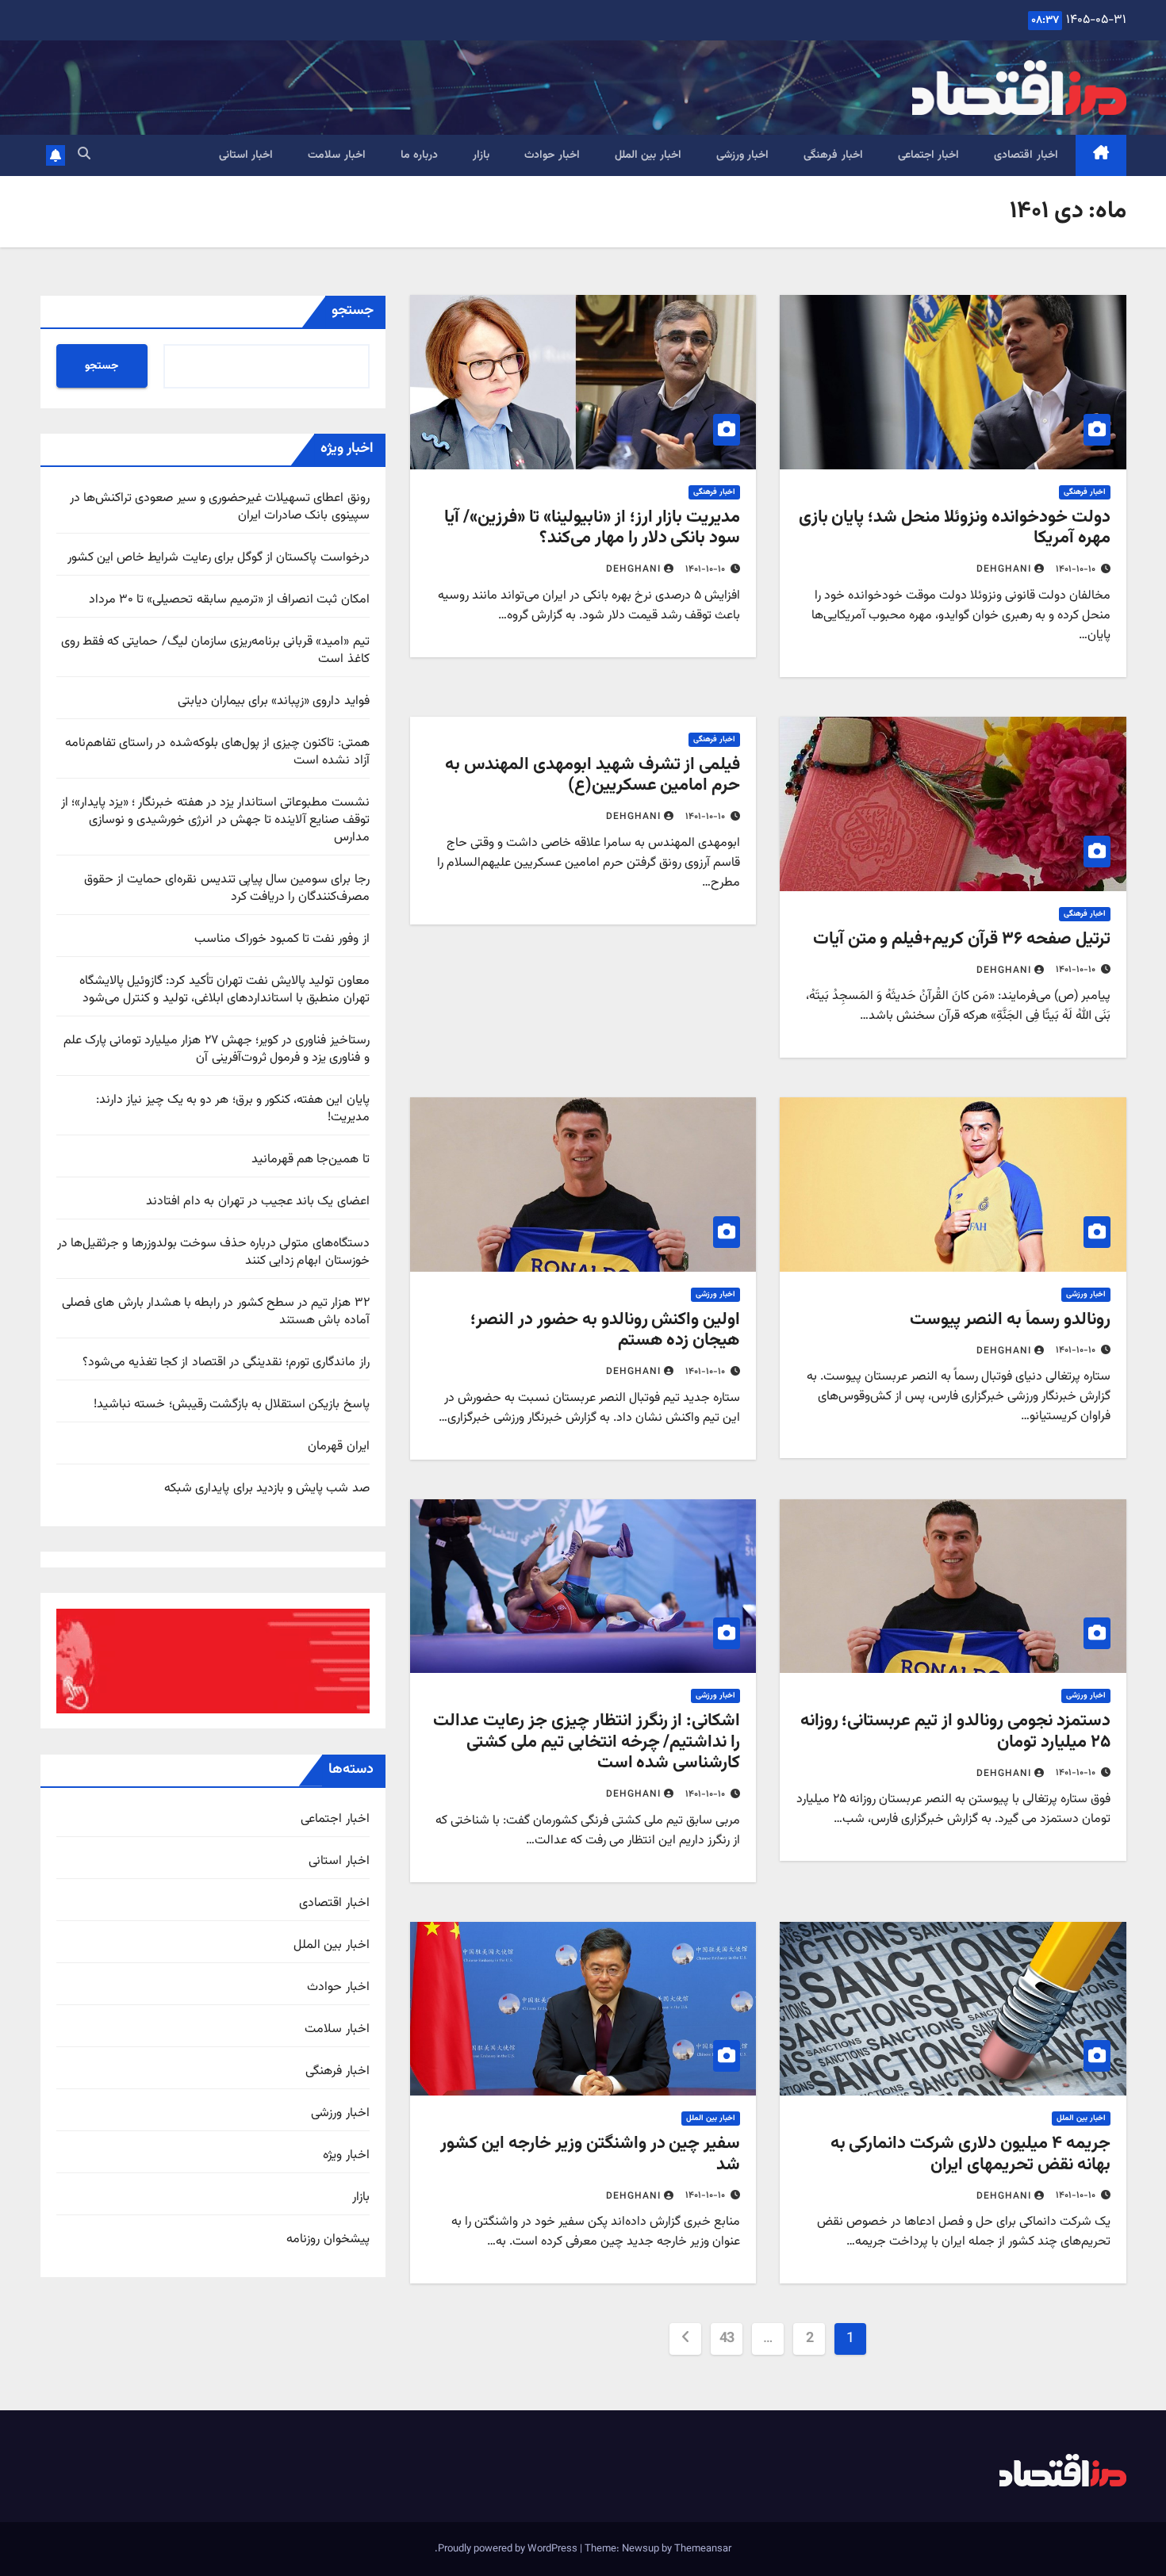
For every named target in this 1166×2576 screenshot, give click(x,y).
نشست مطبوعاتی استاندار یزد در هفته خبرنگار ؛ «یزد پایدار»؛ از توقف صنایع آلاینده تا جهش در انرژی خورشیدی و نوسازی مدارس (215, 820)
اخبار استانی (246, 155)
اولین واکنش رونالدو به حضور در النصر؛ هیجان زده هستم (605, 1330)
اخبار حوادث (552, 155)
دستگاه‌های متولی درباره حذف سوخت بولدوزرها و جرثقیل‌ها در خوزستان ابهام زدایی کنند (213, 1252)
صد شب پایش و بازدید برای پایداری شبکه (267, 1489)
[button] (84, 155)
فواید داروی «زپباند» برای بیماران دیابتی (274, 701)
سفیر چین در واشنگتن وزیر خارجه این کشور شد (590, 2154)
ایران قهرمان (338, 1447)
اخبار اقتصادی (1026, 155)
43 (727, 2339)
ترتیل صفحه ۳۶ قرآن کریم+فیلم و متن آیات (962, 939)
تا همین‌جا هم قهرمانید (311, 1160)
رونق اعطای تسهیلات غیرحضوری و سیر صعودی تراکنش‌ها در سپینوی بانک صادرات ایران (220, 507)
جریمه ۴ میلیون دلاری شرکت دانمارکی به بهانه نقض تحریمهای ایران (970, 2154)
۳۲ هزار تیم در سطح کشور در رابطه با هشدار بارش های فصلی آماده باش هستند (215, 1312)
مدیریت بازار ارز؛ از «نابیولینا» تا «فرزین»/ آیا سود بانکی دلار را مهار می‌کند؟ (592, 528)
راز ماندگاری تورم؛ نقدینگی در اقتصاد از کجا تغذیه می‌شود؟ (226, 1363)
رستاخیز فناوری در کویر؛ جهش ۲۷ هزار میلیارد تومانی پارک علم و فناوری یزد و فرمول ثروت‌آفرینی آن (217, 1049)
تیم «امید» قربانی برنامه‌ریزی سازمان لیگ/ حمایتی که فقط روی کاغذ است (215, 651)
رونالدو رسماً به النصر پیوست (1010, 1320)
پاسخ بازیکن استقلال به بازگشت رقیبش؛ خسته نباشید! (231, 1405)
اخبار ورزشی (743, 155)
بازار (481, 155)
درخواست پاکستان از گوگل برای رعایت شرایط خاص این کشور (219, 558)
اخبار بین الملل (648, 155)
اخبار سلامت (337, 155)
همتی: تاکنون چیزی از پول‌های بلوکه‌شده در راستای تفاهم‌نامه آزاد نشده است (217, 752)
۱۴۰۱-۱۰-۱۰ (1076, 569)
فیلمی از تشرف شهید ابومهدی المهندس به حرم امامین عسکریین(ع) (593, 775)
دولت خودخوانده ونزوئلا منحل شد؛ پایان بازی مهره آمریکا (955, 528)
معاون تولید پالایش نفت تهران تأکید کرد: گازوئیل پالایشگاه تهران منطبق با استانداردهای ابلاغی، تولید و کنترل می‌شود (224, 990)
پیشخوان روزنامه (328, 2240)
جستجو (353, 311)
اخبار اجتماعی (929, 155)
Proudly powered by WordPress (509, 2549)
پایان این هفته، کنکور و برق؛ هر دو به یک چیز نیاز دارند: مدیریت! (232, 1109)
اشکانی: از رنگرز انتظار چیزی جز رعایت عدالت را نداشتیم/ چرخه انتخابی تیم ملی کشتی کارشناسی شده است (587, 1742)
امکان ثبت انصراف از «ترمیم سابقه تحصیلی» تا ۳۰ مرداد (229, 600)
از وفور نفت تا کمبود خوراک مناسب (282, 939)
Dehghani (1004, 569)
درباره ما (420, 155)
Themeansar (703, 2549)
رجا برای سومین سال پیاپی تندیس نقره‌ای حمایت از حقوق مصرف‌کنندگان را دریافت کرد (227, 888)
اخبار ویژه (346, 2156)
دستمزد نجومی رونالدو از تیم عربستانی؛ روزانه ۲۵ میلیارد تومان (955, 1731)
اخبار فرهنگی (833, 155)
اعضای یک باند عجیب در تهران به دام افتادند (258, 1202)
